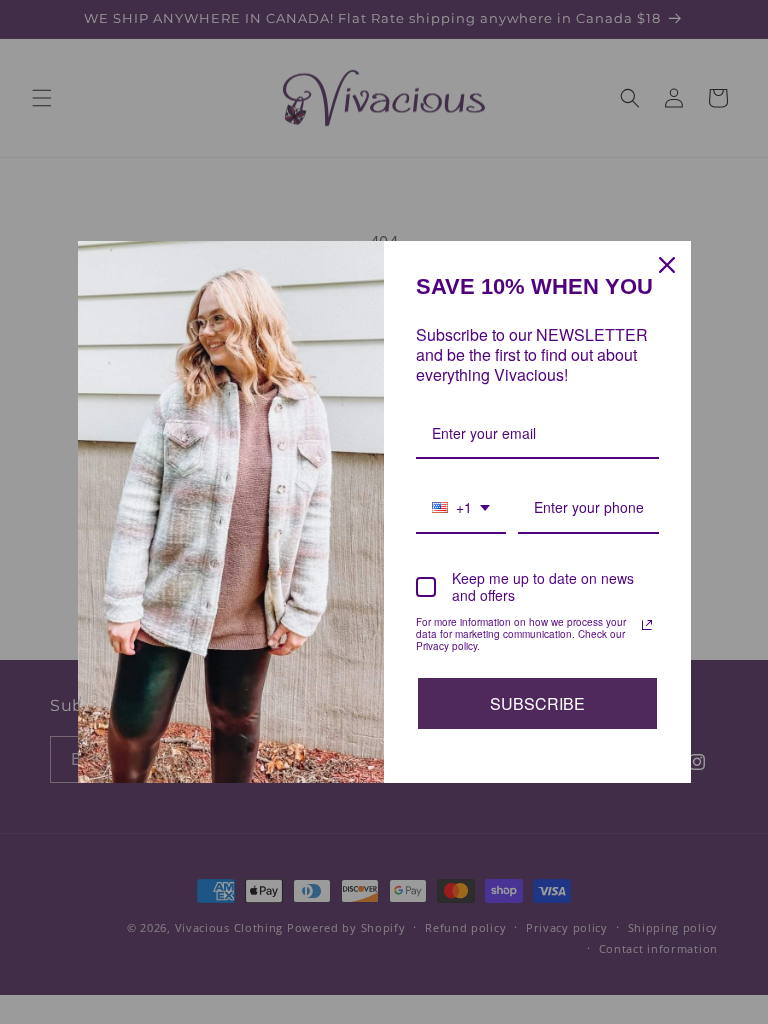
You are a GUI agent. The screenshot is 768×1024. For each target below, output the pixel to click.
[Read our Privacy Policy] (647, 625)
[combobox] (461, 508)
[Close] (667, 265)
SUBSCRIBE (537, 703)
